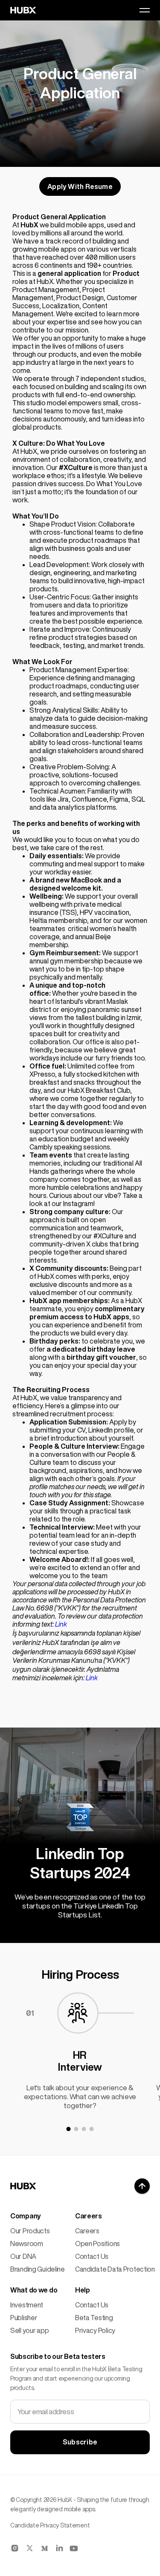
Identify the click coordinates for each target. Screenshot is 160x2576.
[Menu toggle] (145, 10)
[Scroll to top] (142, 2186)
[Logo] (23, 10)
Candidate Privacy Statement (50, 2525)
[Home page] (23, 2186)
